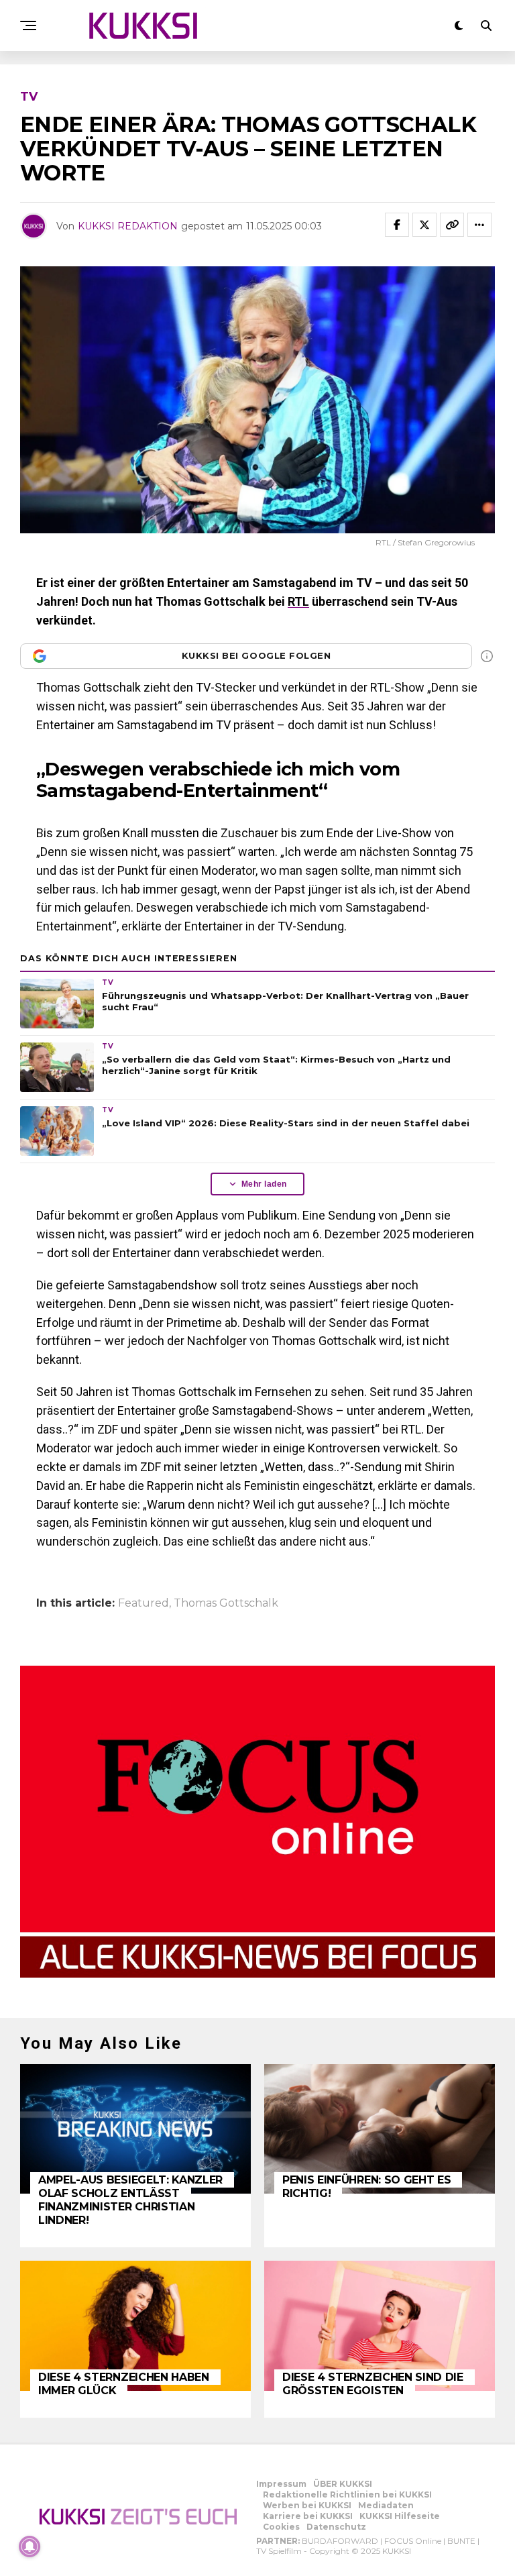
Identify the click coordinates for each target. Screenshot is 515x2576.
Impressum (281, 2484)
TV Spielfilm (279, 2551)
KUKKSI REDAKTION (128, 226)
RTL (298, 601)
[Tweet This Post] (424, 225)
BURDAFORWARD (340, 2541)
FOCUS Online (413, 2541)
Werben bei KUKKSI (307, 2505)
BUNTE (461, 2541)
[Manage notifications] (30, 2546)
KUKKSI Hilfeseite (400, 2516)
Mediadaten (386, 2505)
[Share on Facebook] (397, 225)
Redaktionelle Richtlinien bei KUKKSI (347, 2494)
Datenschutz (336, 2527)
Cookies (281, 2527)
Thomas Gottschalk (226, 1603)
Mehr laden (264, 1184)
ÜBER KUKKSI (343, 2484)
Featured (144, 1603)
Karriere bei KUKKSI (308, 2516)
